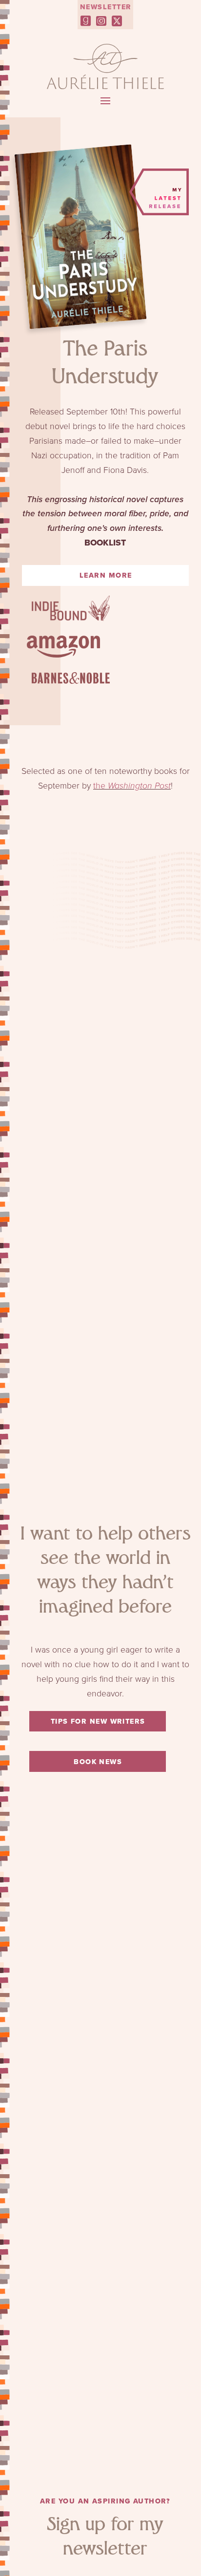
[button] (105, 101)
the (132, 786)
